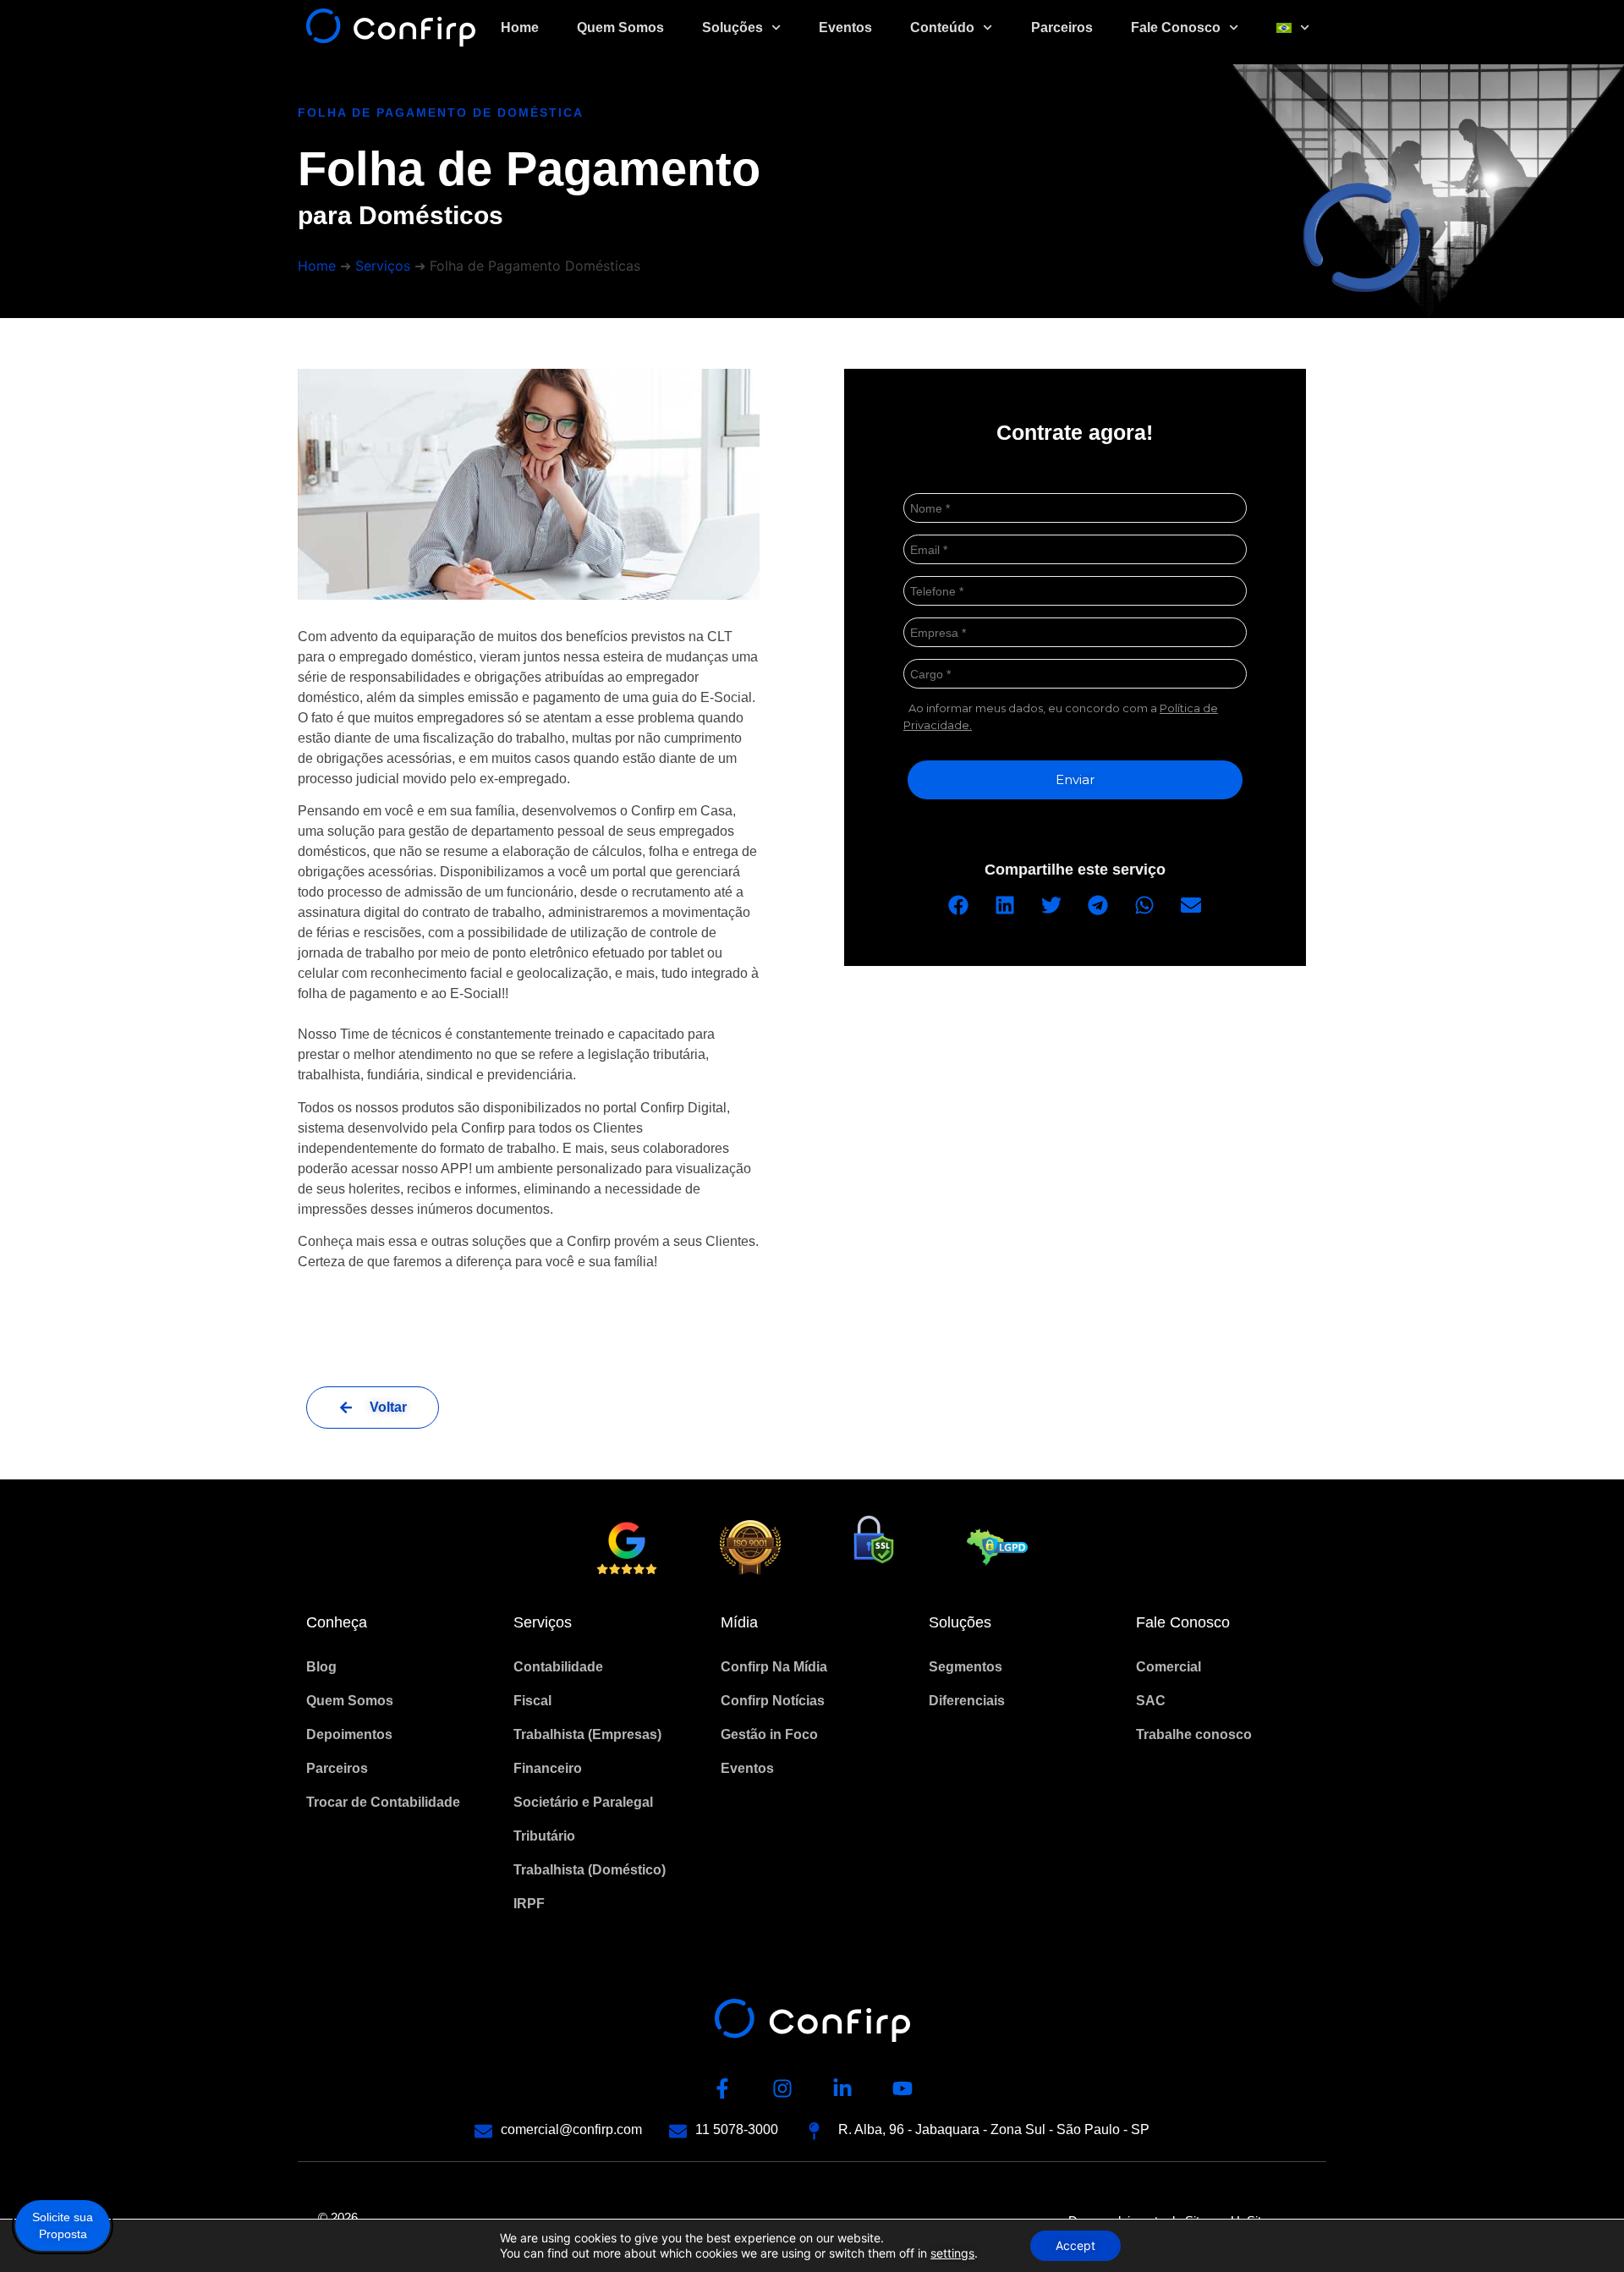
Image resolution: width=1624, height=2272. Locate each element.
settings (952, 2253)
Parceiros (1062, 27)
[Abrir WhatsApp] (1582, 2229)
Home (520, 27)
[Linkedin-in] (842, 2088)
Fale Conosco (1176, 27)
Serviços (383, 266)
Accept (1075, 2245)
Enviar (1075, 779)
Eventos (845, 27)
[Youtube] (903, 2088)
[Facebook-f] (722, 2088)
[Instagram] (782, 2088)
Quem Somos (620, 27)
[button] (959, 905)
